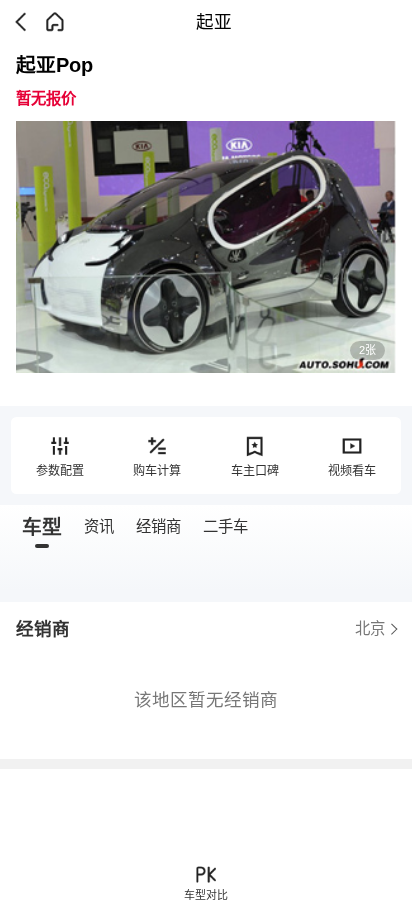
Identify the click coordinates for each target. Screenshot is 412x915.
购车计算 (157, 471)
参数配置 (60, 471)
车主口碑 (255, 471)
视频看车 (352, 471)
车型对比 (206, 895)
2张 (367, 350)
